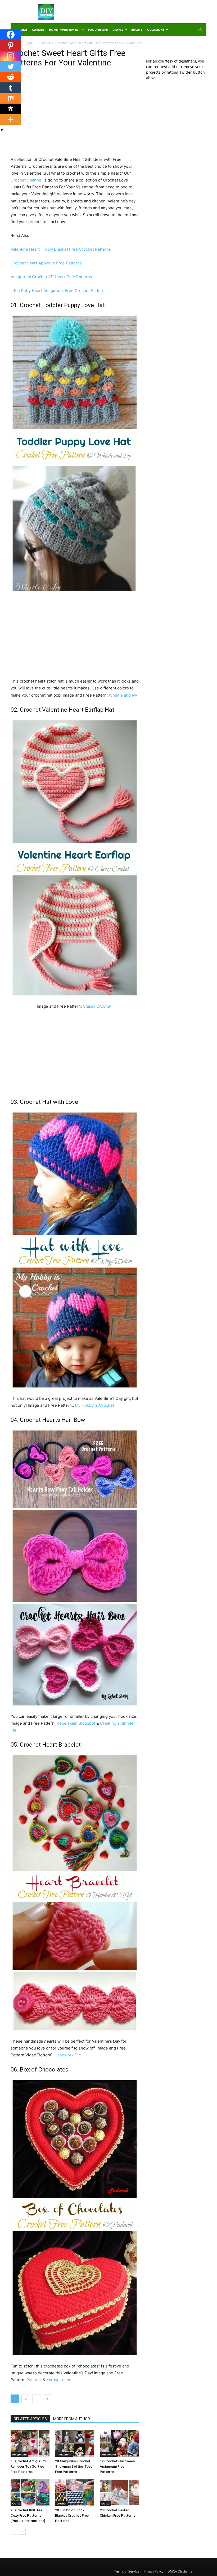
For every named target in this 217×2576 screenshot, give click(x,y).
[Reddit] (11, 77)
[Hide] (2, 130)
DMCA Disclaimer (181, 2571)
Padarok (34, 2380)
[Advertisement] (144, 12)
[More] (11, 119)
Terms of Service (127, 2571)
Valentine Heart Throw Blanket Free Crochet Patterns (61, 249)
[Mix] (11, 98)
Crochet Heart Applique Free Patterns (46, 263)
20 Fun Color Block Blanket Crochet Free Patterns (72, 2515)
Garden (38, 30)
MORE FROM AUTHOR (72, 2419)
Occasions (156, 30)
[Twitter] (11, 67)
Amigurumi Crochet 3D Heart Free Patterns (51, 277)
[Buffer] (11, 109)
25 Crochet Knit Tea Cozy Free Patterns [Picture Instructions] (28, 2515)
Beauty (137, 30)
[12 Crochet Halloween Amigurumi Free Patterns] (119, 2443)
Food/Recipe (98, 30)
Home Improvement (64, 30)
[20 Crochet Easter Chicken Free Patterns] (119, 2492)
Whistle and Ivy (123, 695)
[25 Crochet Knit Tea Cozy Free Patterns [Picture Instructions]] (30, 2492)
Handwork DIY (68, 2055)
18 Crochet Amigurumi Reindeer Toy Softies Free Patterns (28, 2466)
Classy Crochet (98, 1006)
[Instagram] (11, 56)
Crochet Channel (27, 180)
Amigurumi (19, 2454)
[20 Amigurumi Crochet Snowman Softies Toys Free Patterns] (74, 2443)
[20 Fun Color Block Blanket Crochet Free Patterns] (74, 2492)
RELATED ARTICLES (30, 2419)
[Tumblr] (11, 88)
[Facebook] (11, 35)
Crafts (118, 30)
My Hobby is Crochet (94, 1405)
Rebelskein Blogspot (76, 1723)
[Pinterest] (11, 45)
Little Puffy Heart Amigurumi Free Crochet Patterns (59, 291)
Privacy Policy (153, 2571)
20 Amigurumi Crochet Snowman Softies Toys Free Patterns (74, 2466)
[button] (200, 30)
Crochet (44, 43)
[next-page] (22, 2531)
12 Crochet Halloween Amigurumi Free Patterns (117, 2466)
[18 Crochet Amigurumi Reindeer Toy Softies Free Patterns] (30, 2443)
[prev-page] (14, 2531)
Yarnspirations (60, 2380)
